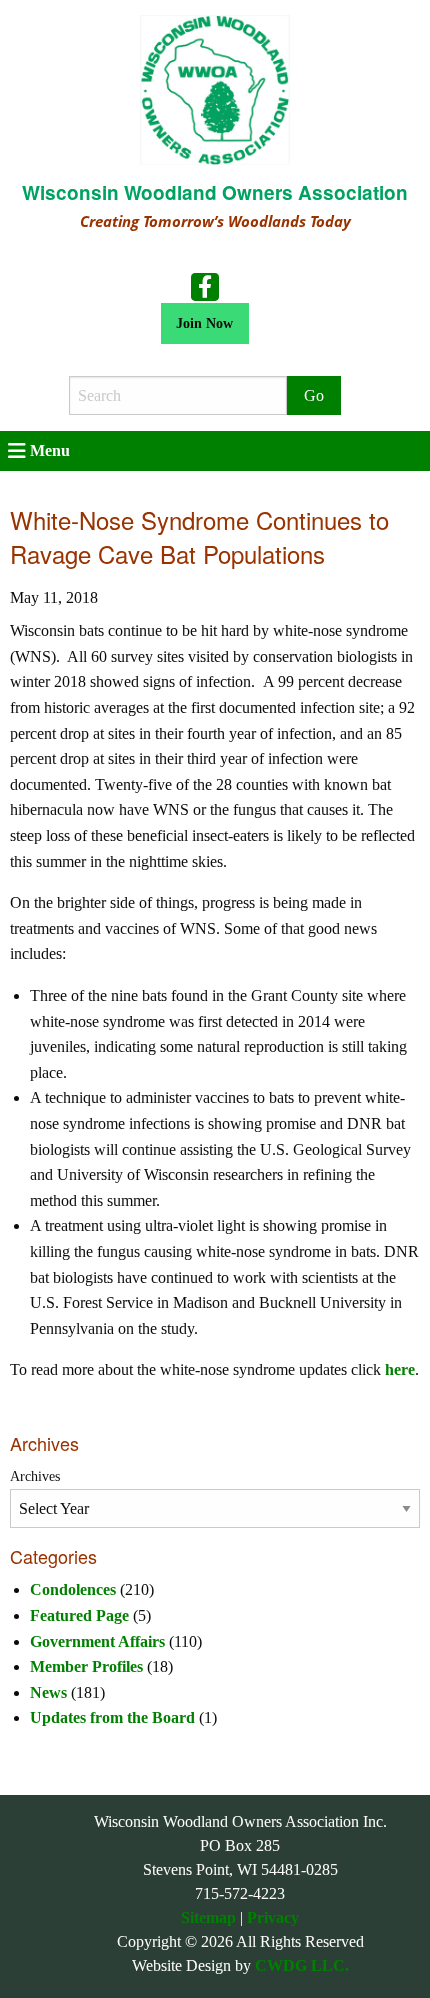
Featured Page (79, 1615)
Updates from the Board (112, 1717)
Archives (35, 1476)
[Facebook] (205, 286)
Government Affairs (97, 1641)
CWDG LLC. (302, 1965)
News (48, 1692)
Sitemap (208, 1917)
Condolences (73, 1589)
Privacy (273, 1917)
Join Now (204, 323)
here (400, 1369)
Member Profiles (86, 1666)
